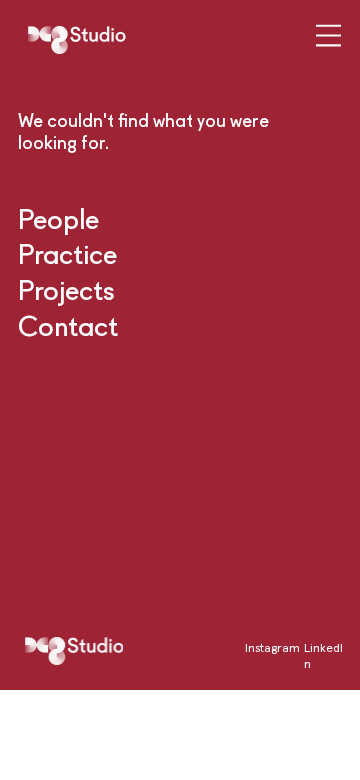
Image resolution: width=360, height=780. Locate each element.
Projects (66, 289)
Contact (68, 325)
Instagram (272, 647)
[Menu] (329, 36)
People (58, 218)
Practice (67, 253)
